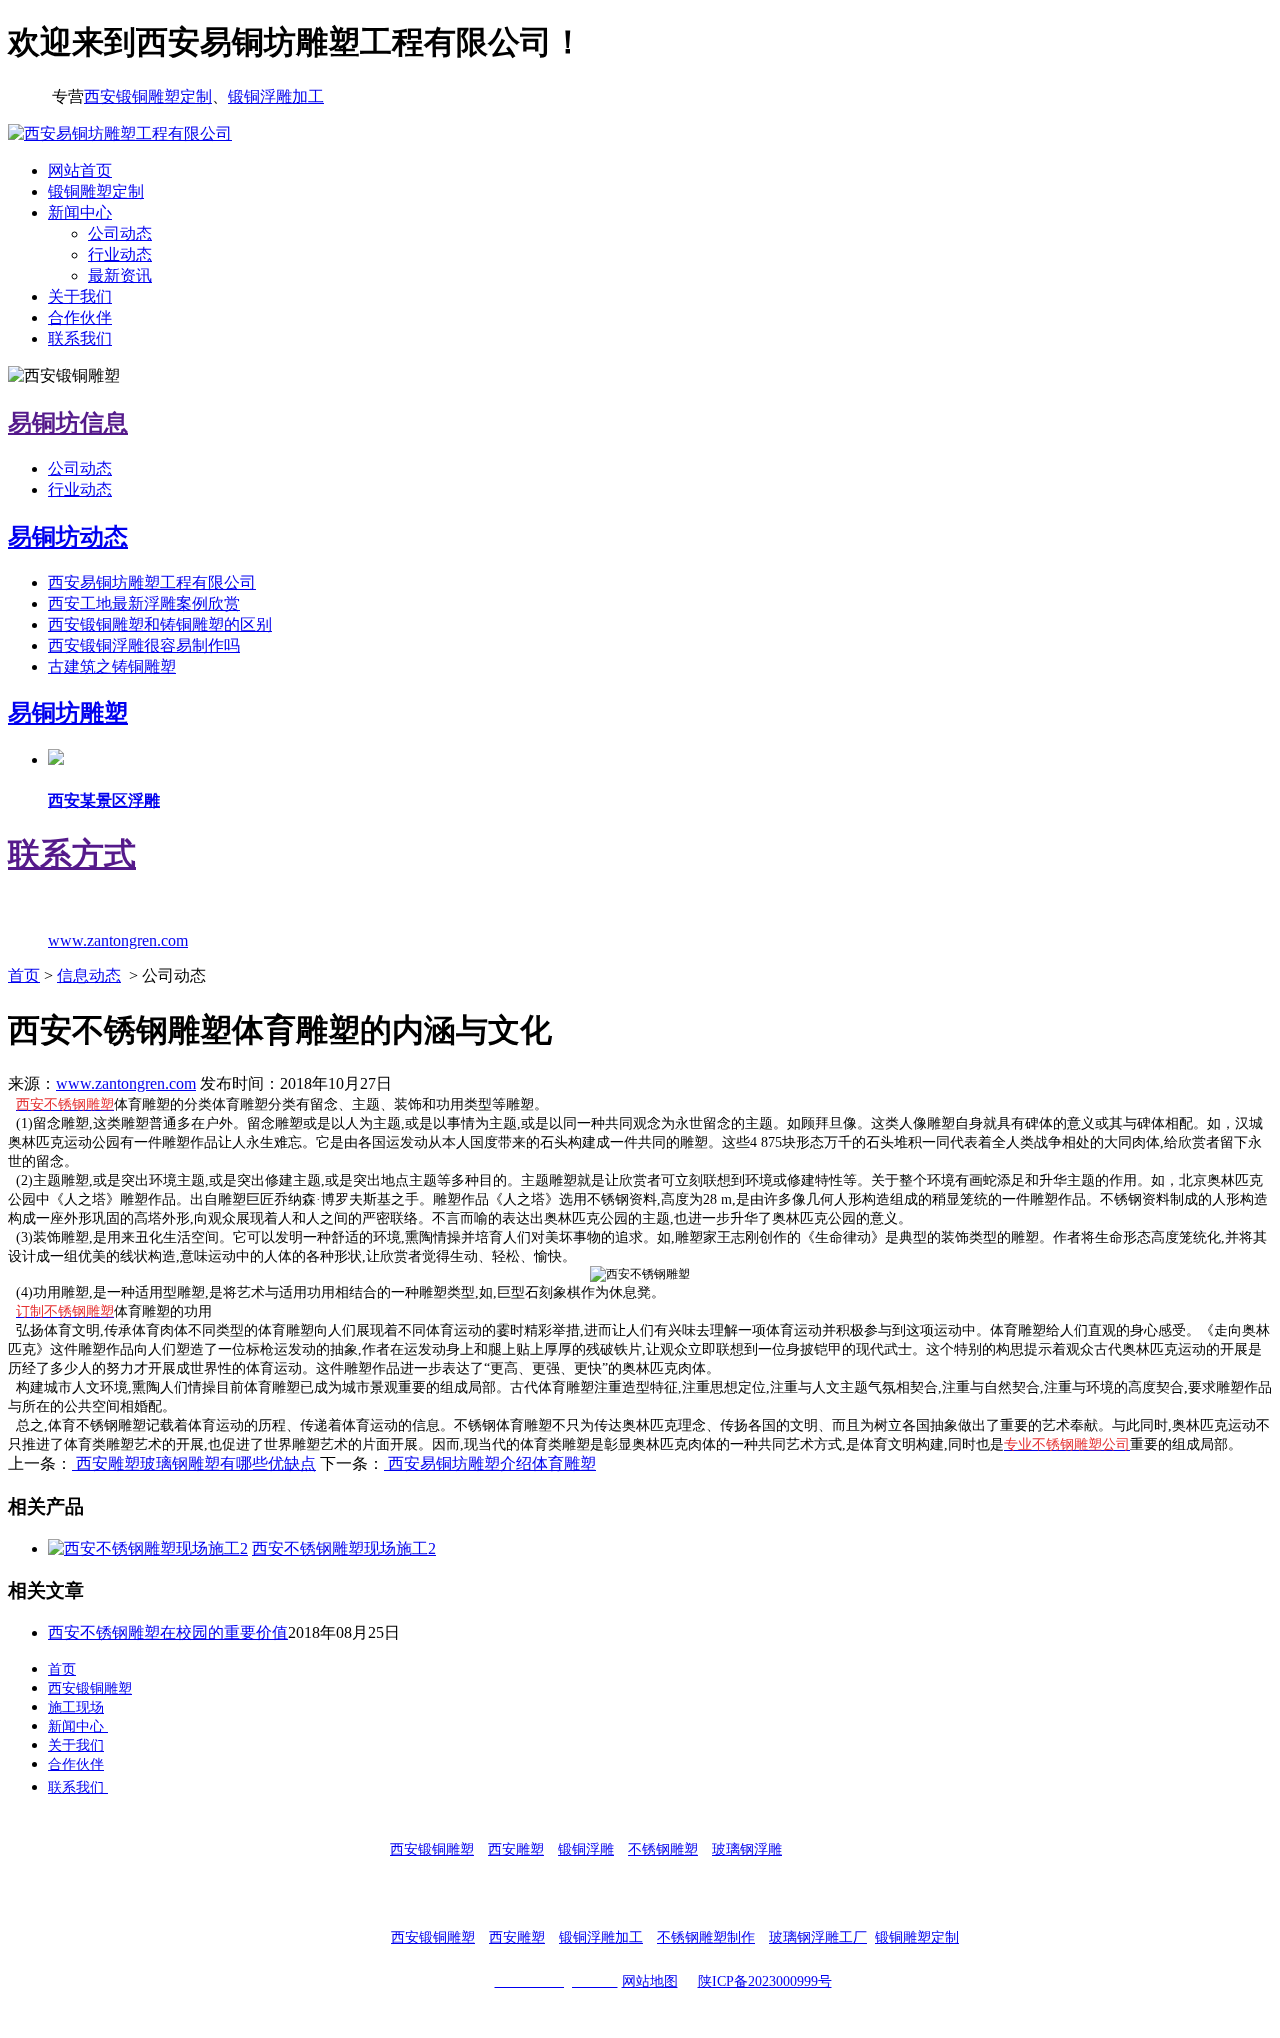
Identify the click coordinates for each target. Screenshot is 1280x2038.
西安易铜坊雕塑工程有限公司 (152, 582)
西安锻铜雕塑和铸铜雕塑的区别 (160, 624)
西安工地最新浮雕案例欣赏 (144, 603)
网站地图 (650, 1981)
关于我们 (80, 296)
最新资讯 (120, 275)
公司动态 (120, 233)
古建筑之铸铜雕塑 (112, 666)
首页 (24, 975)
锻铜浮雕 (586, 1849)
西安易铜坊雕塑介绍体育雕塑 (490, 1463)
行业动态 (120, 254)
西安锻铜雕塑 (90, 1688)
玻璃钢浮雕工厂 (818, 1937)
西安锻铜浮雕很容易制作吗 (144, 645)
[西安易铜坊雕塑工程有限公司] (120, 133)
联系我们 (80, 338)
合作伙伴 (80, 317)
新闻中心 (80, 212)
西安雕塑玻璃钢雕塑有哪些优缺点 (194, 1463)
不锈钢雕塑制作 (706, 1937)
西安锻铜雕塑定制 (148, 96)
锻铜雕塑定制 (96, 191)
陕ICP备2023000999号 (765, 1981)
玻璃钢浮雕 (747, 1849)
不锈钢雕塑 (663, 1849)
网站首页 (80, 170)
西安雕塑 (516, 1849)
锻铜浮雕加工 (276, 96)
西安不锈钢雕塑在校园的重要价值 (168, 1632)
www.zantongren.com (126, 1083)
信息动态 (89, 975)
